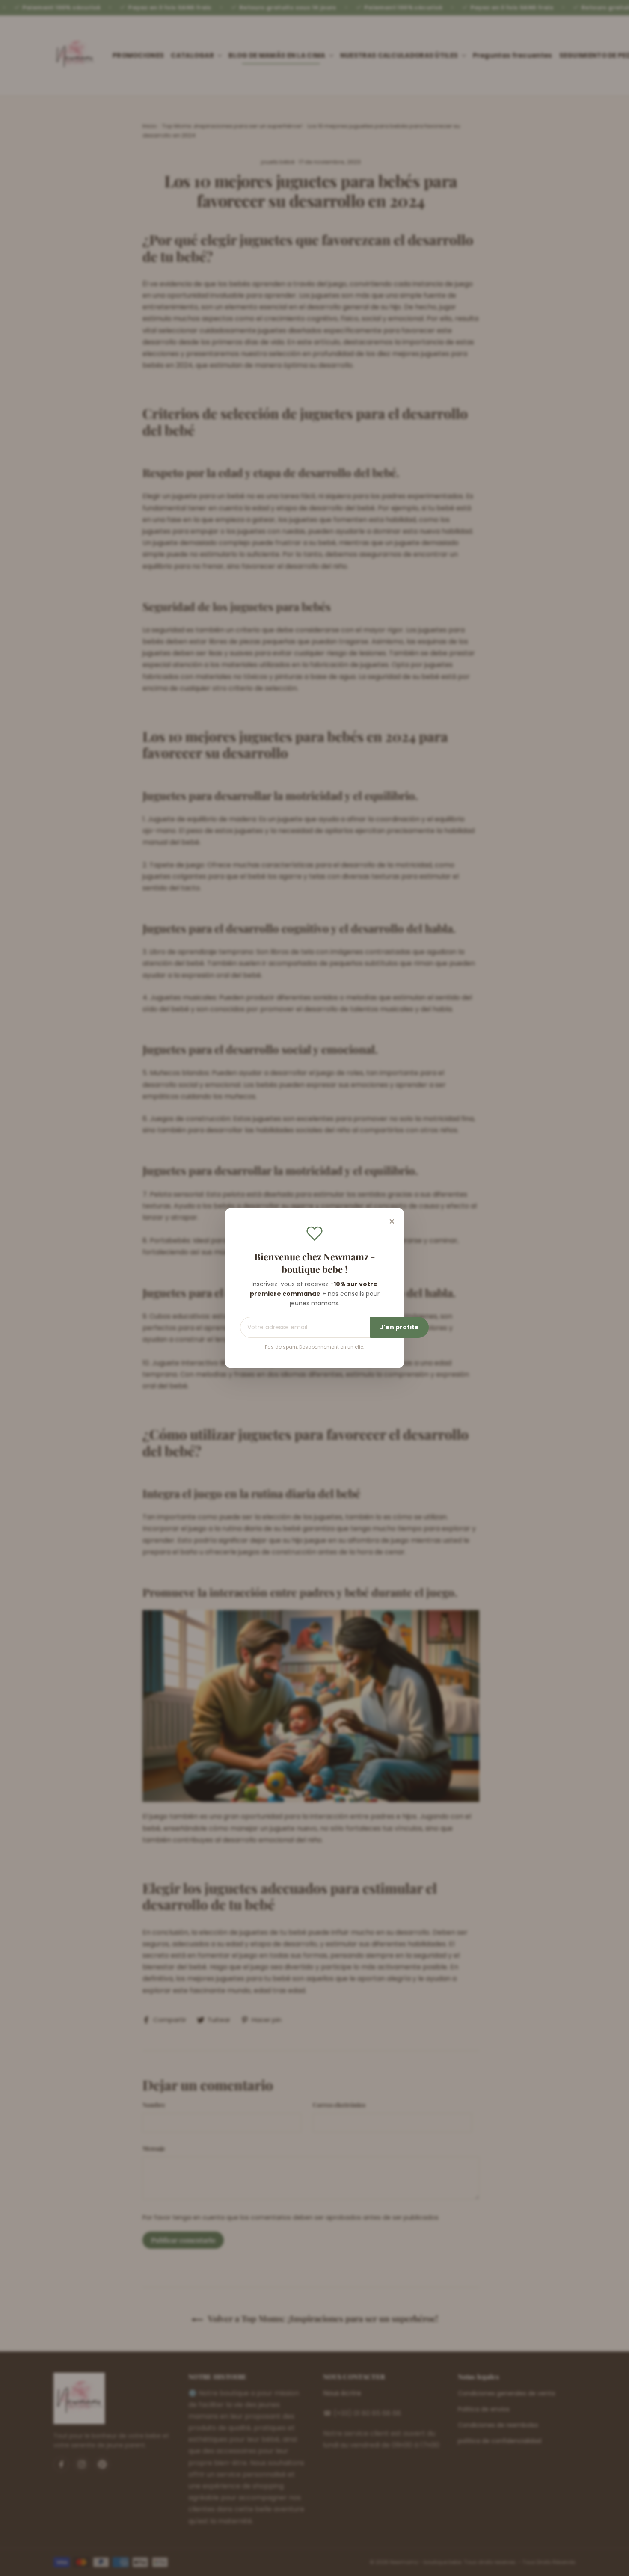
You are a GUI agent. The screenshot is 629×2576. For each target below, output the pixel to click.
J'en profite (399, 1327)
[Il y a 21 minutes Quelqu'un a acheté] (45, 2565)
